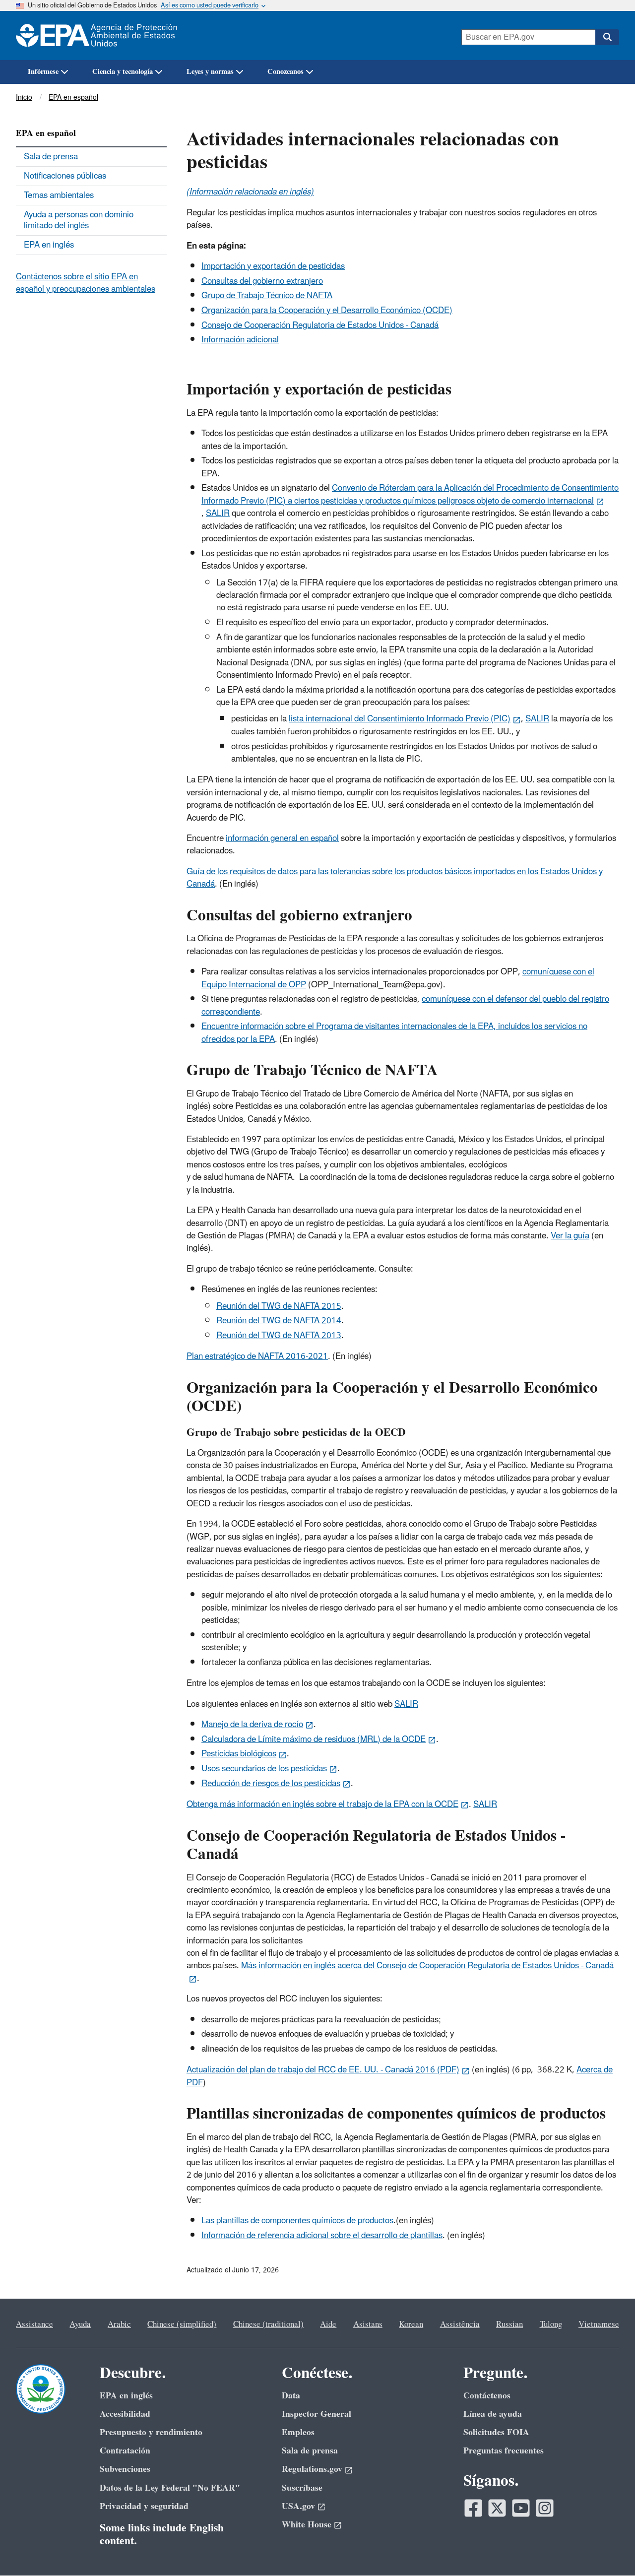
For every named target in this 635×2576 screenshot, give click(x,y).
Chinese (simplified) (182, 2324)
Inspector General (317, 2414)
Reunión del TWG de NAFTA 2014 (279, 1321)
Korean (411, 2324)
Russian (509, 2324)
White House (307, 2525)
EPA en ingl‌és (126, 2396)
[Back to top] (608, 2549)
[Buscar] (607, 37)
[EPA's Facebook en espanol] (473, 2508)
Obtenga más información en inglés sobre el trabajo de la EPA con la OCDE (322, 1804)
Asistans (368, 2324)
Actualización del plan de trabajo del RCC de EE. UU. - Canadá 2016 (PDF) (323, 2070)
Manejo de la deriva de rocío (252, 1725)
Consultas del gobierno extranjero (262, 281)
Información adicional (240, 340)
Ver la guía (570, 1236)
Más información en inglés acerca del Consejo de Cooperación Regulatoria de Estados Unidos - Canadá (427, 1966)
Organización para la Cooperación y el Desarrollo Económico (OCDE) (327, 311)
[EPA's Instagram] (545, 2508)
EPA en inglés (49, 245)
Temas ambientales (59, 195)
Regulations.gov (312, 2469)
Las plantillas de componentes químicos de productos (297, 2221)
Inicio (24, 97)
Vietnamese (599, 2324)
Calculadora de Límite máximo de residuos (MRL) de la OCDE (314, 1739)
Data (291, 2396)
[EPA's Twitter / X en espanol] (497, 2508)
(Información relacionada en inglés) (250, 192)
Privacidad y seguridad (144, 2506)
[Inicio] (102, 35)
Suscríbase (302, 2488)
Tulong (551, 2324)
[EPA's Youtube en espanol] (521, 2508)
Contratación (125, 2451)
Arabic (119, 2324)
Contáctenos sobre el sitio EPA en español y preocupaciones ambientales (86, 283)
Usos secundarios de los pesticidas (264, 1769)
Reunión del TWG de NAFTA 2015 (279, 1306)
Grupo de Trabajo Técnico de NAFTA (267, 296)
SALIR (218, 514)
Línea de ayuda (493, 2414)
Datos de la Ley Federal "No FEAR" (170, 2488)
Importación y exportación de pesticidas (273, 266)
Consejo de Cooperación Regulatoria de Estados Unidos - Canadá (320, 325)
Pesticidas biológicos (239, 1754)
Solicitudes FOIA (496, 2432)
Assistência (460, 2324)
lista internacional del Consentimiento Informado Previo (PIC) (400, 719)
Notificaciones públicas (65, 176)
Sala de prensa (51, 157)
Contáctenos (487, 2396)
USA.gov (298, 2506)
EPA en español (73, 97)
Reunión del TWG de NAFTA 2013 (279, 1336)
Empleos (298, 2432)
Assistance (34, 2324)
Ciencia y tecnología (123, 72)
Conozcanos (286, 72)
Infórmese (43, 72)
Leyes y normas (210, 72)
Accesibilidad (125, 2414)
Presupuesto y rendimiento (151, 2432)
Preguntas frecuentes (504, 2451)
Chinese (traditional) (268, 2324)
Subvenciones (125, 2469)
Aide (328, 2324)
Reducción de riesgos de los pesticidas (271, 1784)
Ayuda (80, 2324)
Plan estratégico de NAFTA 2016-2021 (257, 1356)
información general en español (282, 838)
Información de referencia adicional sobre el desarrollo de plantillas (322, 2236)
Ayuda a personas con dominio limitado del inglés (79, 220)
